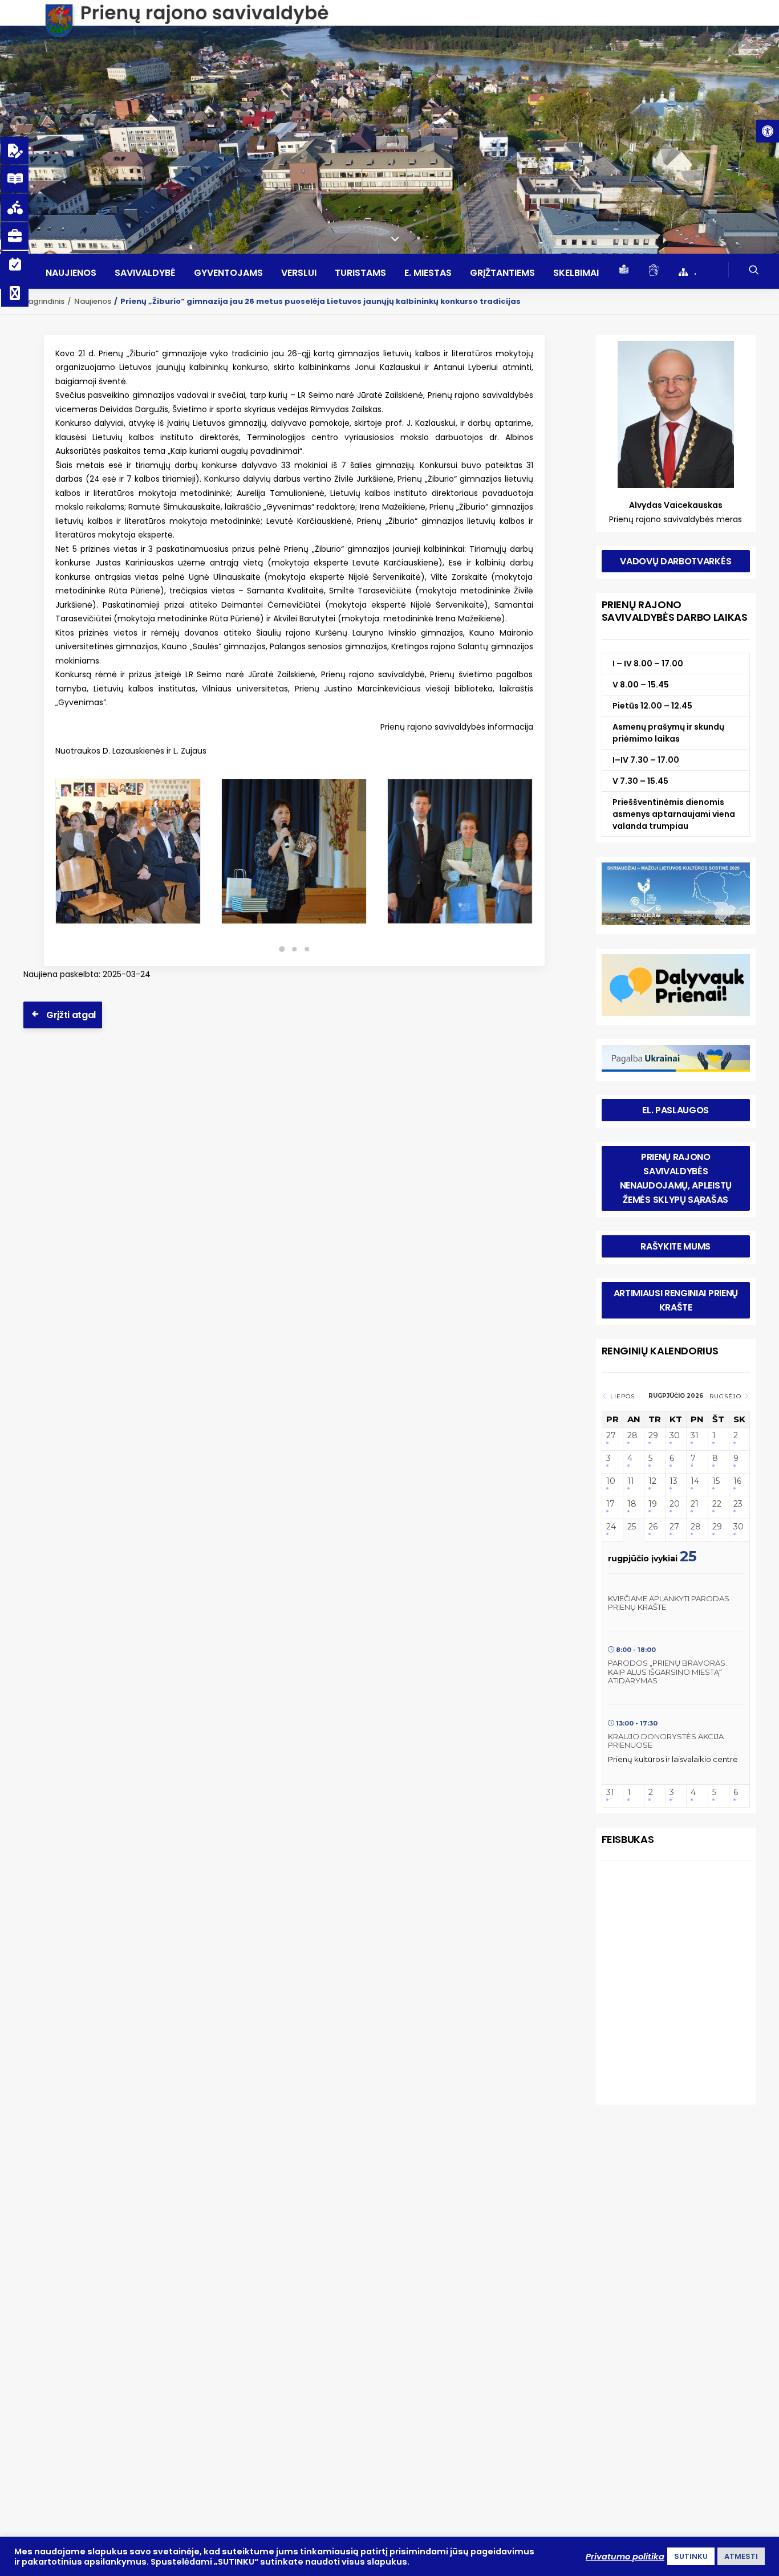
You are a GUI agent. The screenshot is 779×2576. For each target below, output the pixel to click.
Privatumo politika (625, 2557)
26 (653, 1527)
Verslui (299, 273)
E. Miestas (428, 273)
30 (675, 1436)
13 (673, 1481)
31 (695, 1436)
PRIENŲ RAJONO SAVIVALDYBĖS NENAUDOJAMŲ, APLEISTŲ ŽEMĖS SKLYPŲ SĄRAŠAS (677, 1178)
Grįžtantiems (502, 273)
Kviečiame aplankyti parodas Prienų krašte (669, 1603)
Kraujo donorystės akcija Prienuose (666, 1741)
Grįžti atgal (71, 1015)
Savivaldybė (145, 273)
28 (632, 1436)
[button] (768, 131)
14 (695, 1481)
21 (695, 1504)
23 (738, 1504)
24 (611, 1527)
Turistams (360, 273)
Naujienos (71, 273)
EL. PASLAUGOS (675, 1110)
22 (717, 1504)
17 (610, 1504)
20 (675, 1504)
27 (611, 1436)
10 (611, 1481)
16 (737, 1481)
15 (716, 1481)
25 (632, 1527)
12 (652, 1481)
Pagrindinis (44, 301)
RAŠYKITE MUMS (675, 1246)
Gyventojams (228, 273)
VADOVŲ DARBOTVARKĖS (675, 561)
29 (653, 1436)
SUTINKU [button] (691, 2556)
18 (632, 1504)
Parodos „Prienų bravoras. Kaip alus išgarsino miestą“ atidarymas (668, 1672)
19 (653, 1504)
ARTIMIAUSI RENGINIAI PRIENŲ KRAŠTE (677, 1300)
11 (631, 1481)
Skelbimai (576, 273)
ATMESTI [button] (741, 2556)
